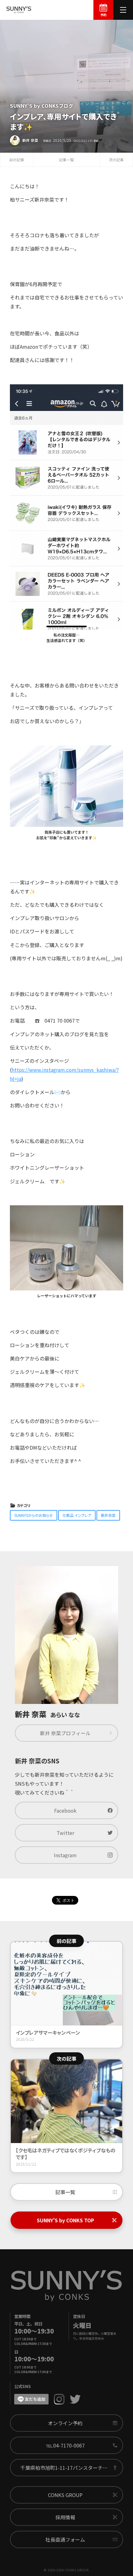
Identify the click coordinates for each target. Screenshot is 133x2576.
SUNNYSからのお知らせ (34, 1515)
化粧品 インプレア (77, 1515)
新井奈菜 (108, 1515)
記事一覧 (66, 160)
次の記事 (116, 160)
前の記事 (17, 160)
